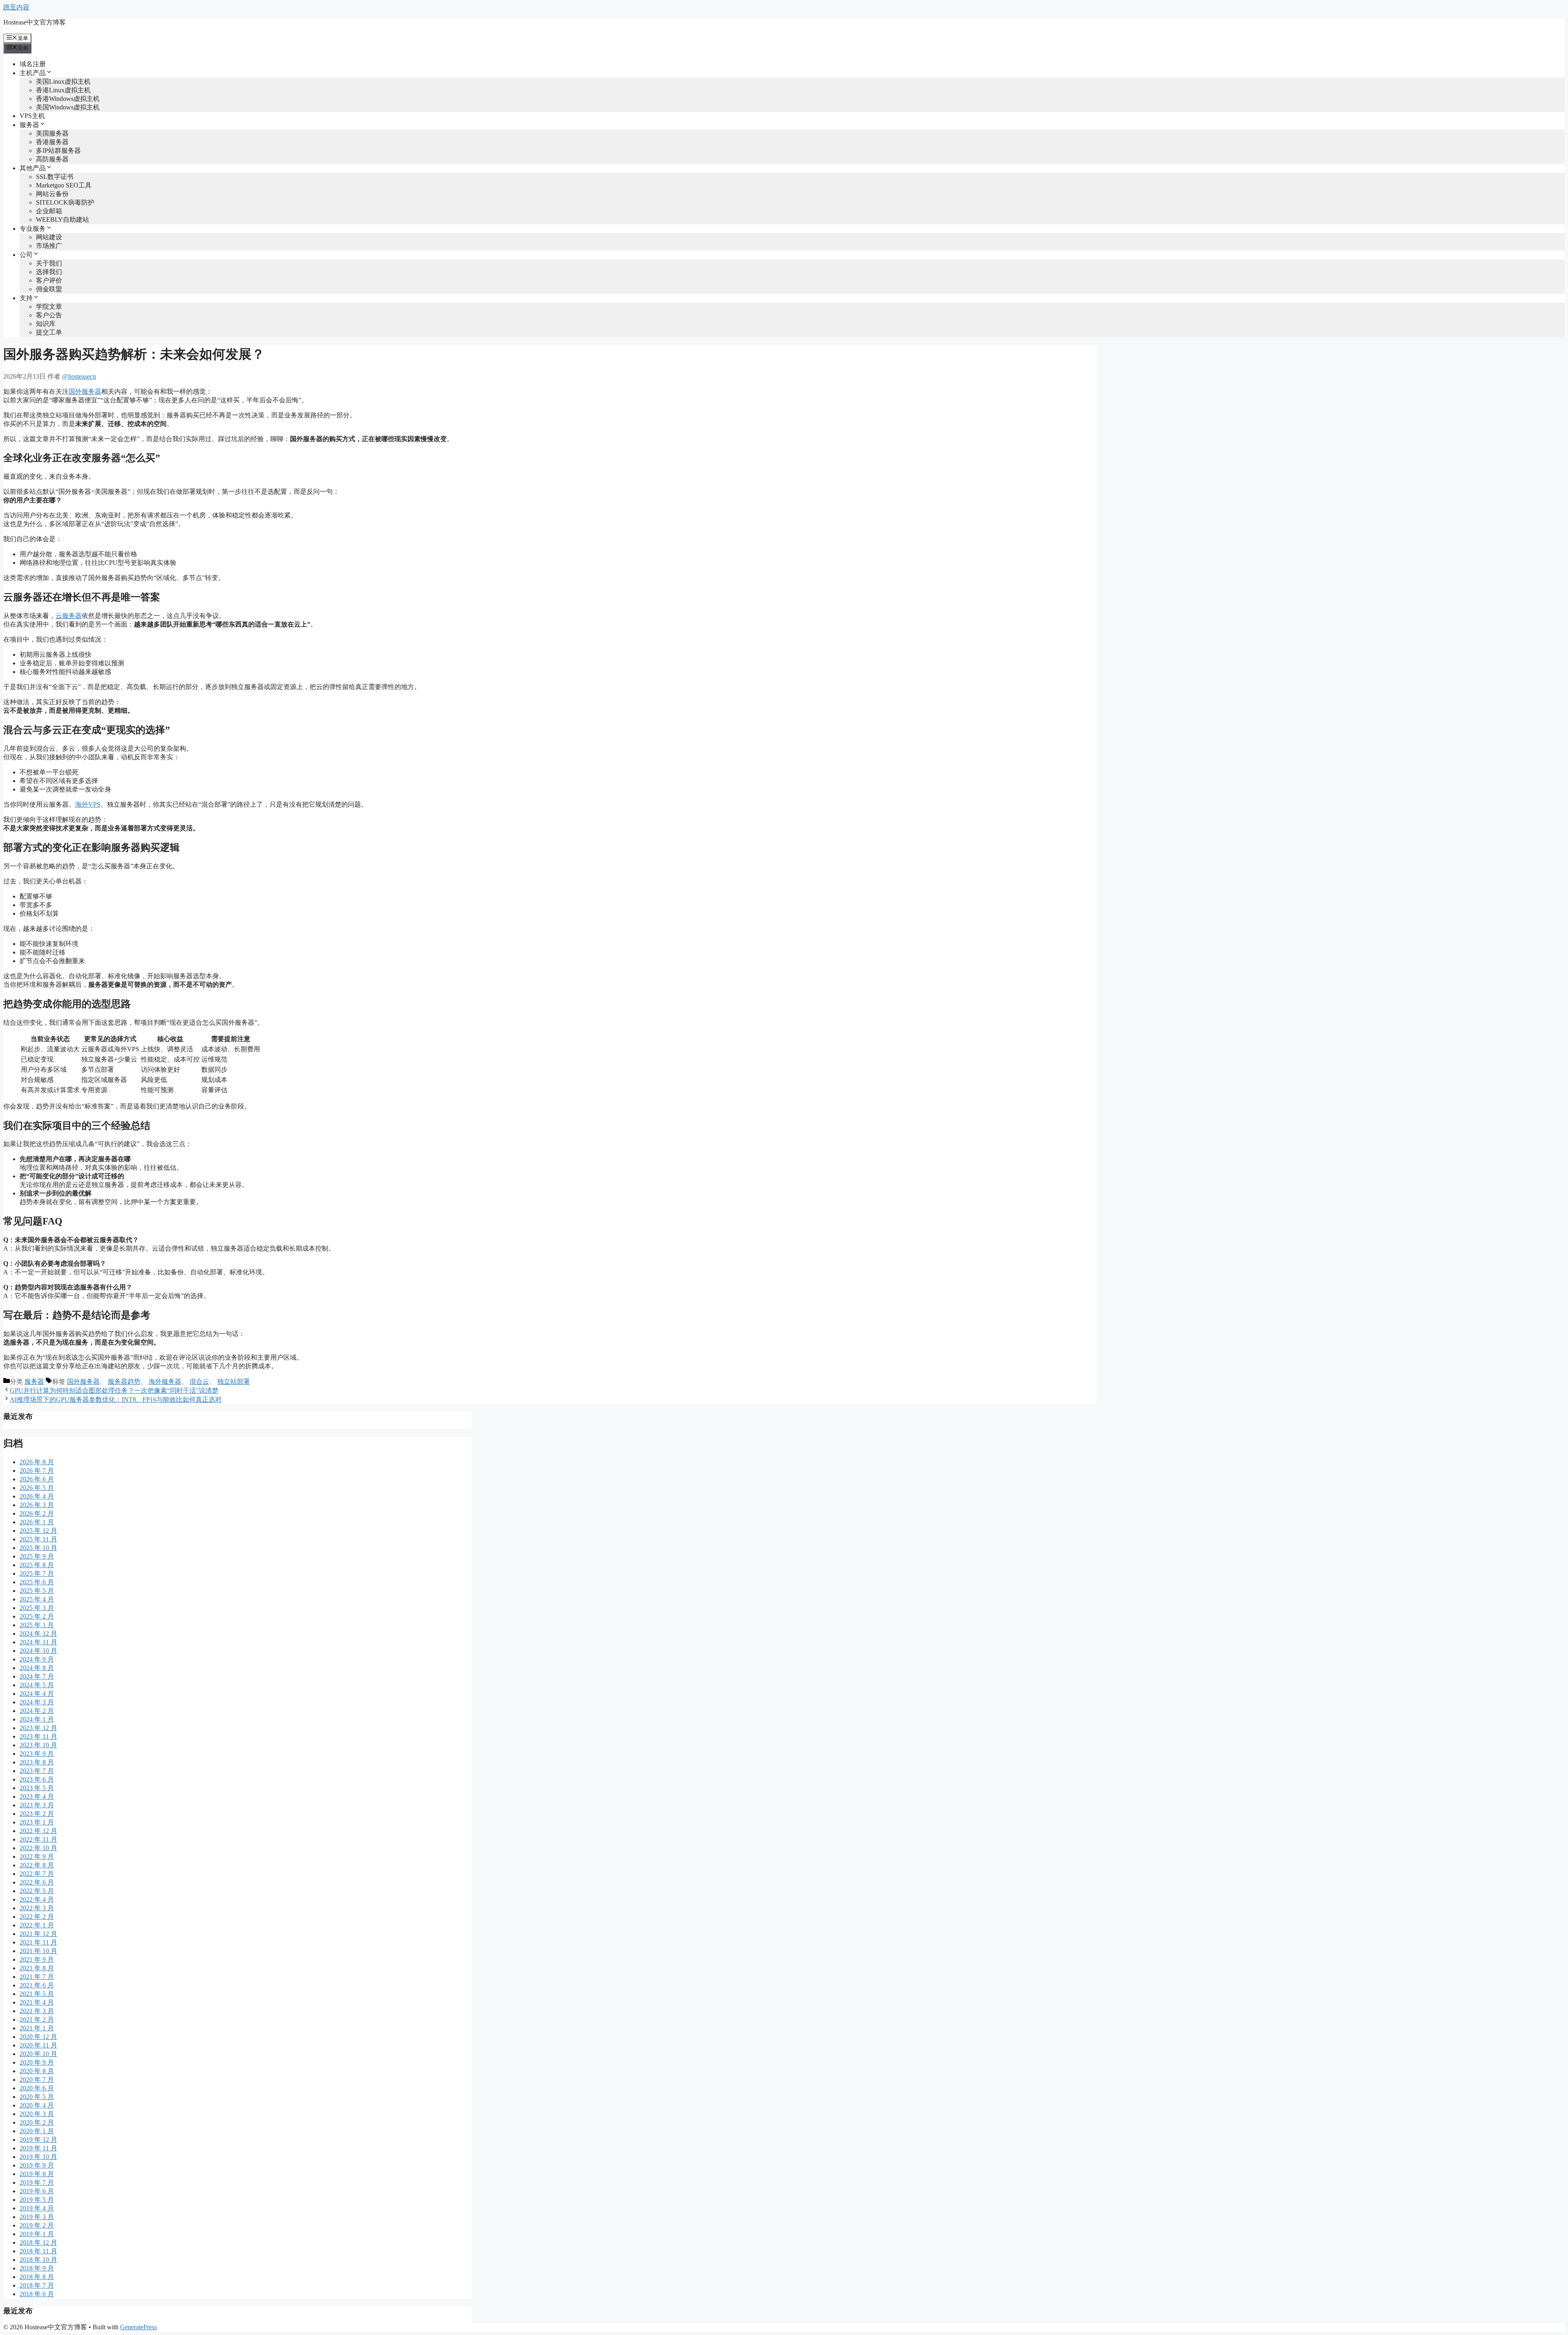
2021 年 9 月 (37, 1959)
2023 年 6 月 (37, 1779)
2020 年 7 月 (37, 2080)
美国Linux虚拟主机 (63, 81)
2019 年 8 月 (37, 2174)
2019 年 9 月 (37, 2165)
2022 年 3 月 (37, 1908)
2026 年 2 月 (37, 1513)
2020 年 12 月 (38, 2037)
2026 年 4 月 (37, 1496)
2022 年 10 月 (38, 1848)
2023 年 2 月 (37, 1814)
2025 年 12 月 (38, 1531)
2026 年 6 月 (37, 1479)
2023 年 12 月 (38, 1728)
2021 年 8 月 (37, 1968)
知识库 (46, 324)
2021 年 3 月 (37, 2011)
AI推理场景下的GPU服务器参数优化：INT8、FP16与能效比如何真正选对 (116, 1399)
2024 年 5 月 (37, 1685)
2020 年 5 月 (37, 2097)
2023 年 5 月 (37, 1788)
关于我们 (49, 263)
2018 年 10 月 (38, 2260)
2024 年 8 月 (37, 1668)
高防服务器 (52, 159)
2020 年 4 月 (37, 2105)
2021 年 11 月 (38, 1942)
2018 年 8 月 (37, 2277)
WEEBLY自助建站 (62, 220)
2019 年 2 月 (37, 2225)
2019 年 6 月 (37, 2191)
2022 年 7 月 (37, 1874)
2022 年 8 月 (37, 1865)
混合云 (199, 1382)
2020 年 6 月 (37, 2088)
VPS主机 (32, 116)
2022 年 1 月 (37, 1925)
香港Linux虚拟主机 (63, 90)
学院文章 (49, 307)
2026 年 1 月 (37, 1522)
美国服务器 (52, 133)
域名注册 (33, 64)
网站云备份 (52, 194)
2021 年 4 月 (37, 2002)
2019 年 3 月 (37, 2217)
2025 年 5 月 (37, 1591)
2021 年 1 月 (37, 2028)
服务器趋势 (124, 1382)
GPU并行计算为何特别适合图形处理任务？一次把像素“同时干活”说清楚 (114, 1391)
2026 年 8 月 (37, 1462)
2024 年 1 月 (37, 1719)
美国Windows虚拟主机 (68, 107)
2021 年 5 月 (37, 1994)
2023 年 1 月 (37, 1822)
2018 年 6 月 (37, 2294)
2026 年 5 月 (37, 1488)
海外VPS (88, 804)
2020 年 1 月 (37, 2131)
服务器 (34, 1382)
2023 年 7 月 (37, 1771)
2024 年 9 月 (37, 1659)
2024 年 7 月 (37, 1676)
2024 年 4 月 (37, 1694)
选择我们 (49, 272)
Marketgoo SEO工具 (64, 185)
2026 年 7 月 (37, 1471)
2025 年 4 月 (37, 1599)
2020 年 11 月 (38, 2045)
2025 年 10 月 (38, 1548)
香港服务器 (52, 142)
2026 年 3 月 (37, 1505)
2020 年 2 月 (37, 2122)
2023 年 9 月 (37, 1754)
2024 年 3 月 (37, 1702)
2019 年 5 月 (37, 2200)
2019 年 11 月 (38, 2148)
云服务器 (69, 616)
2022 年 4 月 (37, 1899)
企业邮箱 (49, 211)
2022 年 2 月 (37, 1917)
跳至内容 (16, 7)
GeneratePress (138, 2327)
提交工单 (49, 332)
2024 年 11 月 (38, 1642)
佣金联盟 (49, 289)
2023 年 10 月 (38, 1745)
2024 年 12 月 (38, 1634)
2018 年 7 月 (37, 2285)
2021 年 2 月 (37, 2019)
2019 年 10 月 (38, 2157)
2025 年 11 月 (38, 1539)
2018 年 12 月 (38, 2242)
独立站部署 (234, 1382)
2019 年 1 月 (37, 2234)
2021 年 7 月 (37, 1977)
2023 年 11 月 (38, 1736)
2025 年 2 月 (37, 1616)
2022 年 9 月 (37, 1857)
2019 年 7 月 (37, 2182)
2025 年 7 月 (37, 1573)
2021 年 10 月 (38, 1951)
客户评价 (49, 280)
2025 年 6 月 (37, 1582)
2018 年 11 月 (38, 2251)
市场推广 (49, 246)
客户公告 (49, 315)
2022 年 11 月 (38, 1839)
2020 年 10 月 (38, 2054)
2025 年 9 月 (37, 1556)
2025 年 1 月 (37, 1625)
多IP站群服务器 (58, 151)
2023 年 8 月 (37, 1762)
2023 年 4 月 (37, 1796)
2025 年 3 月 (37, 1608)
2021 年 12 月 (38, 1934)
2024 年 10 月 (38, 1651)
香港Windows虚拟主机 (68, 99)
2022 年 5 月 (37, 1891)
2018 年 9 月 (37, 2268)
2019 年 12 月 (38, 2140)
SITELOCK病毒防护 (65, 202)
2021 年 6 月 (37, 1985)
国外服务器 (85, 391)
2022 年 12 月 (38, 1831)
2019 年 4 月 (37, 2208)
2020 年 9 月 (37, 2062)
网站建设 (49, 237)
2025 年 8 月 (37, 1565)
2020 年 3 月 (37, 2114)
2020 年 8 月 (37, 2071)
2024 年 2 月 (37, 1711)
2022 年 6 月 (37, 1882)
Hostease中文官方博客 (35, 22)
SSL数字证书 (55, 177)
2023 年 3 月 (37, 1805)
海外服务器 (165, 1382)
